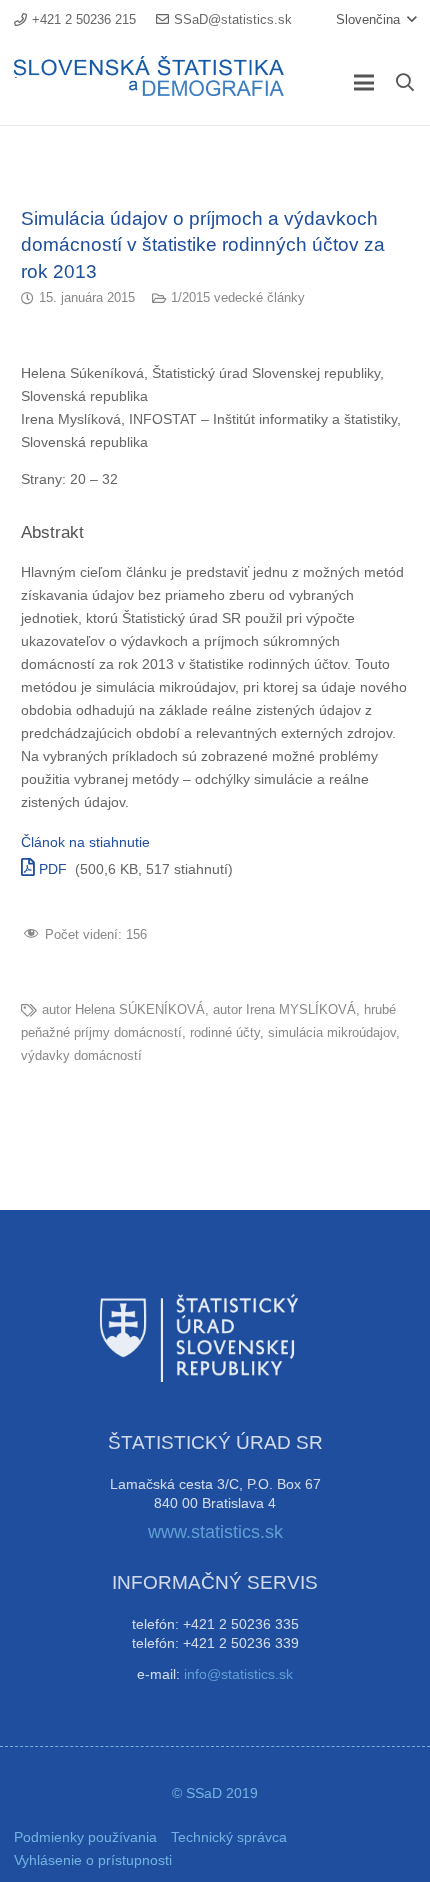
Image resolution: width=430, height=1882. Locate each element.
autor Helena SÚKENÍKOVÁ (123, 1010)
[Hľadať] (405, 82)
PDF (51, 869)
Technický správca (229, 1837)
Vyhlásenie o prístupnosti (93, 1860)
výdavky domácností (81, 1056)
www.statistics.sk (215, 1532)
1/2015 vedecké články (238, 298)
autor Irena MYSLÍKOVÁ (284, 1010)
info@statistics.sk (238, 1674)
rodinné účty (225, 1033)
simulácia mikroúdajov (332, 1033)
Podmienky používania (85, 1837)
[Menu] (364, 83)
